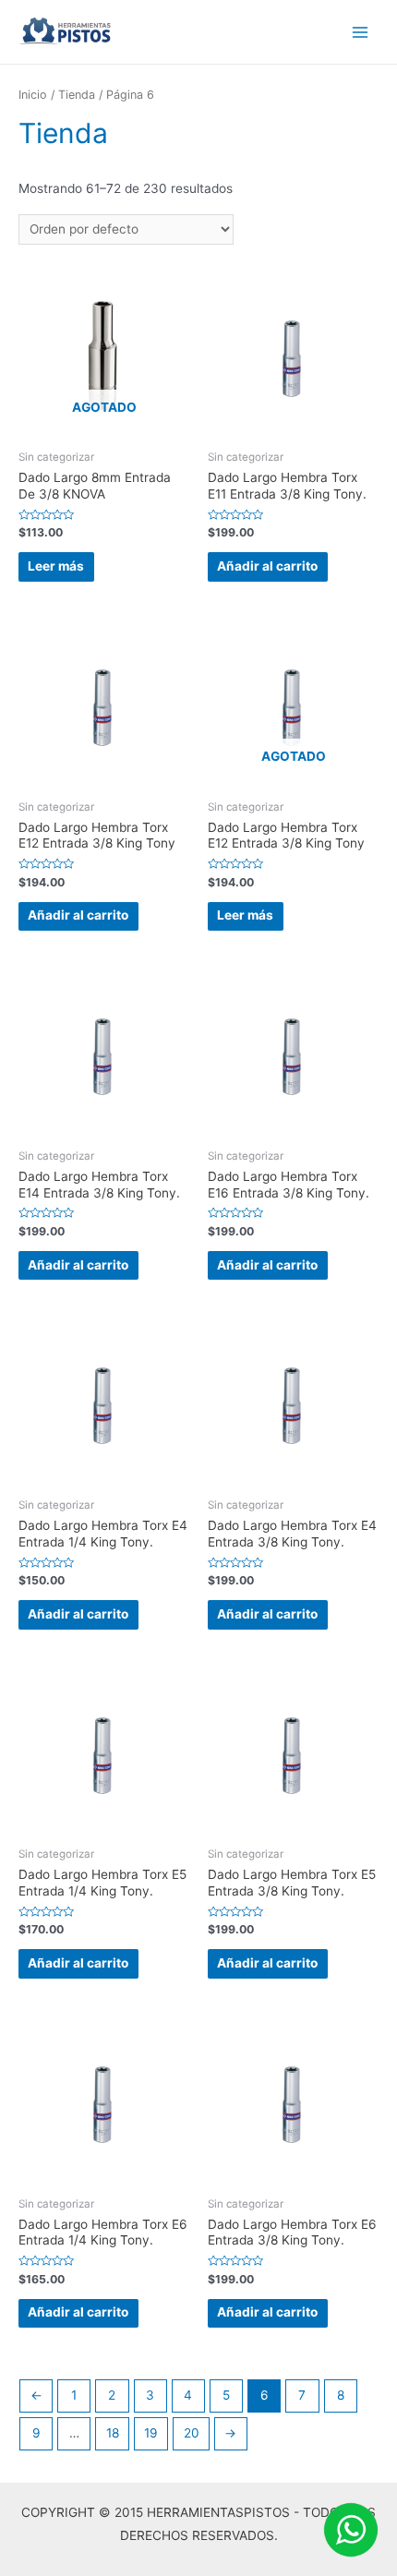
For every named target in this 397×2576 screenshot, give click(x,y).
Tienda (77, 95)
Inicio (33, 95)
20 (192, 2433)
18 (113, 2433)
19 (151, 2433)
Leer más (56, 566)
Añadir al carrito (267, 566)
